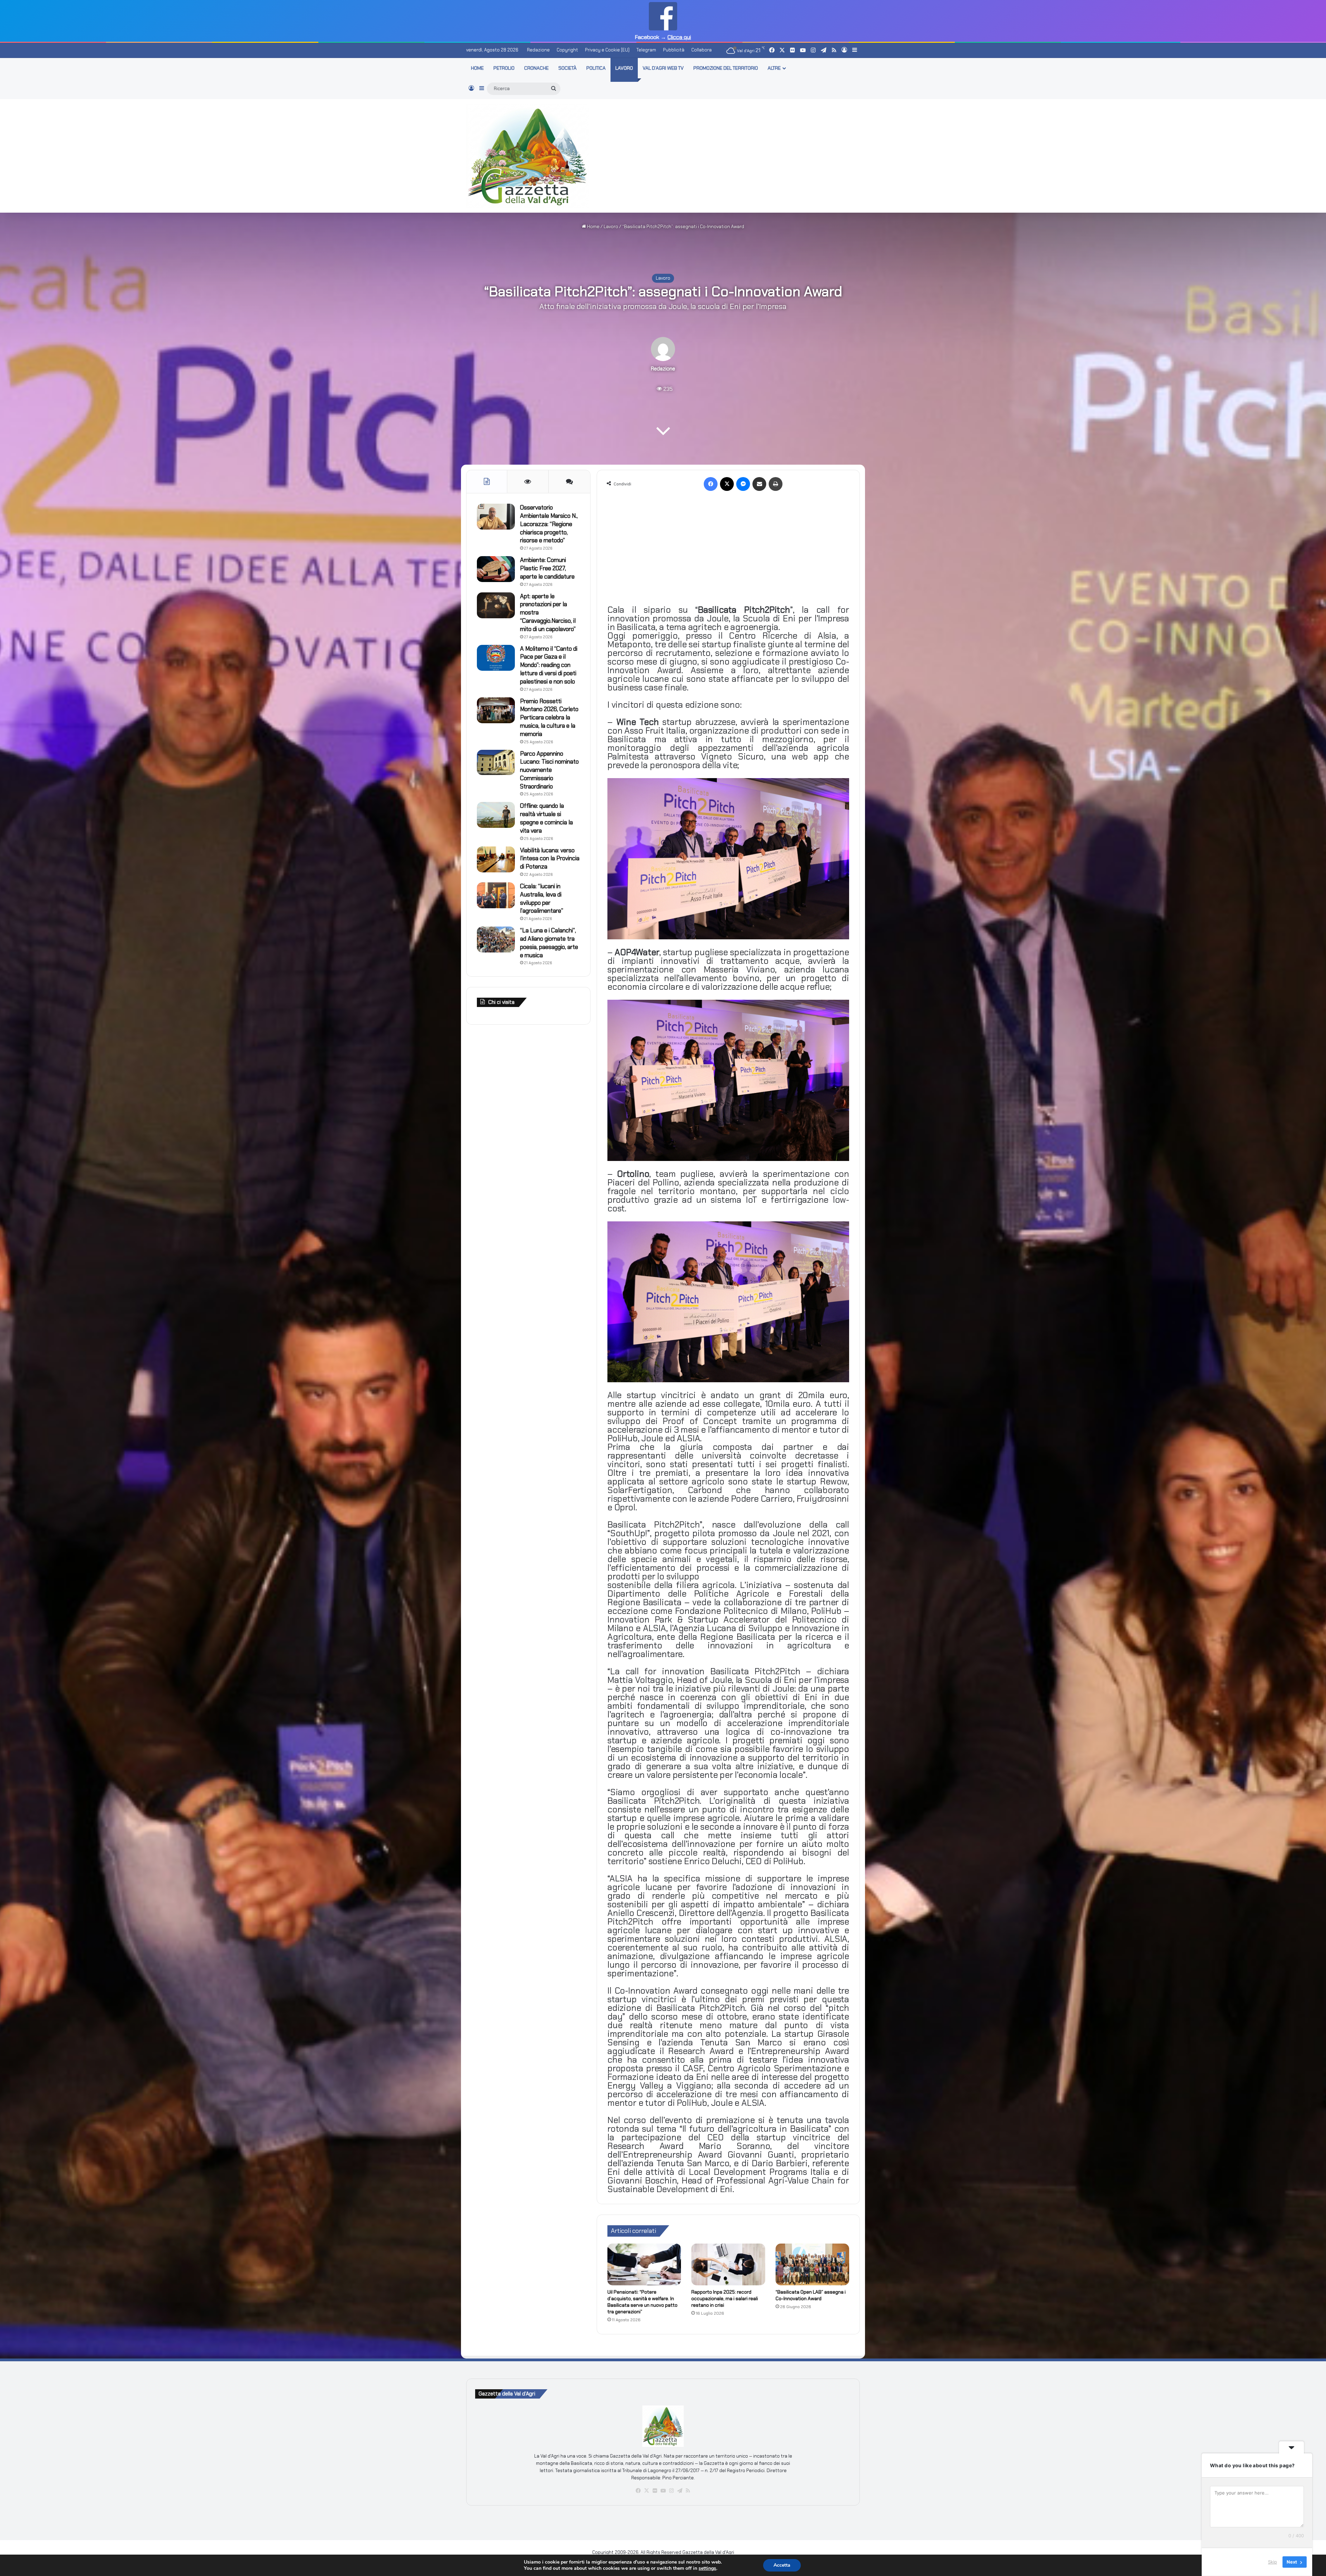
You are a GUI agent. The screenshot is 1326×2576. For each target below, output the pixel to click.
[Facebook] (711, 484)
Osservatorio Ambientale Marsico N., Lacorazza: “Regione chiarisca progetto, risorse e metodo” (549, 524)
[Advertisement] (730, 155)
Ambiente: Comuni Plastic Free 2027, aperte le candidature (547, 568)
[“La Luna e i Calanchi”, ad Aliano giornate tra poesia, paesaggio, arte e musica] (496, 940)
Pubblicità (674, 50)
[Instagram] (671, 2491)
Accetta (782, 2565)
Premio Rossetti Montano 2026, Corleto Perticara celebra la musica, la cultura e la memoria (549, 718)
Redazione (538, 50)
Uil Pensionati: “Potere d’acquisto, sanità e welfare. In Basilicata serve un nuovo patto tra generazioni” (642, 2302)
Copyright (567, 50)
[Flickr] (655, 2491)
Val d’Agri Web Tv (663, 68)
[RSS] (688, 2491)
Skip (1272, 2562)
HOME (477, 68)
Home (593, 227)
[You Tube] (663, 2491)
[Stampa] (776, 484)
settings (707, 2568)
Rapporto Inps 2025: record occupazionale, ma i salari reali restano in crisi (725, 2298)
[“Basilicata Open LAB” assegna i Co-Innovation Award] (812, 2264)
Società (568, 68)
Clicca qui (679, 37)
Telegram (646, 50)
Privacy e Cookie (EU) (607, 50)
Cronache (536, 68)
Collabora (702, 50)
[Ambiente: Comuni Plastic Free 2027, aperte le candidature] (496, 569)
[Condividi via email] (759, 484)
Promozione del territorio (726, 68)
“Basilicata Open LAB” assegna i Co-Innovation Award (811, 2295)
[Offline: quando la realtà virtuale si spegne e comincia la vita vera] (496, 815)
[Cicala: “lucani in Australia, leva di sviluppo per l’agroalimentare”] (496, 895)
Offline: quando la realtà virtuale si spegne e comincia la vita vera (546, 818)
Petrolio (504, 68)
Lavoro (624, 68)
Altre (774, 68)
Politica (596, 68)
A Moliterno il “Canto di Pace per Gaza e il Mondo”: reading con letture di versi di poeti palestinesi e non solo (549, 665)
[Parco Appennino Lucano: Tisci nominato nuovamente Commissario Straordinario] (496, 762)
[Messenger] (743, 484)
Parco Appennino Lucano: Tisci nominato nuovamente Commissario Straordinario (549, 770)
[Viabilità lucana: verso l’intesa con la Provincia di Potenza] (496, 859)
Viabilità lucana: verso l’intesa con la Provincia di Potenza (550, 859)
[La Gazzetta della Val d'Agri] (528, 156)
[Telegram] (680, 2491)
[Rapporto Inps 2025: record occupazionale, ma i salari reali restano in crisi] (728, 2264)
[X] (727, 484)
